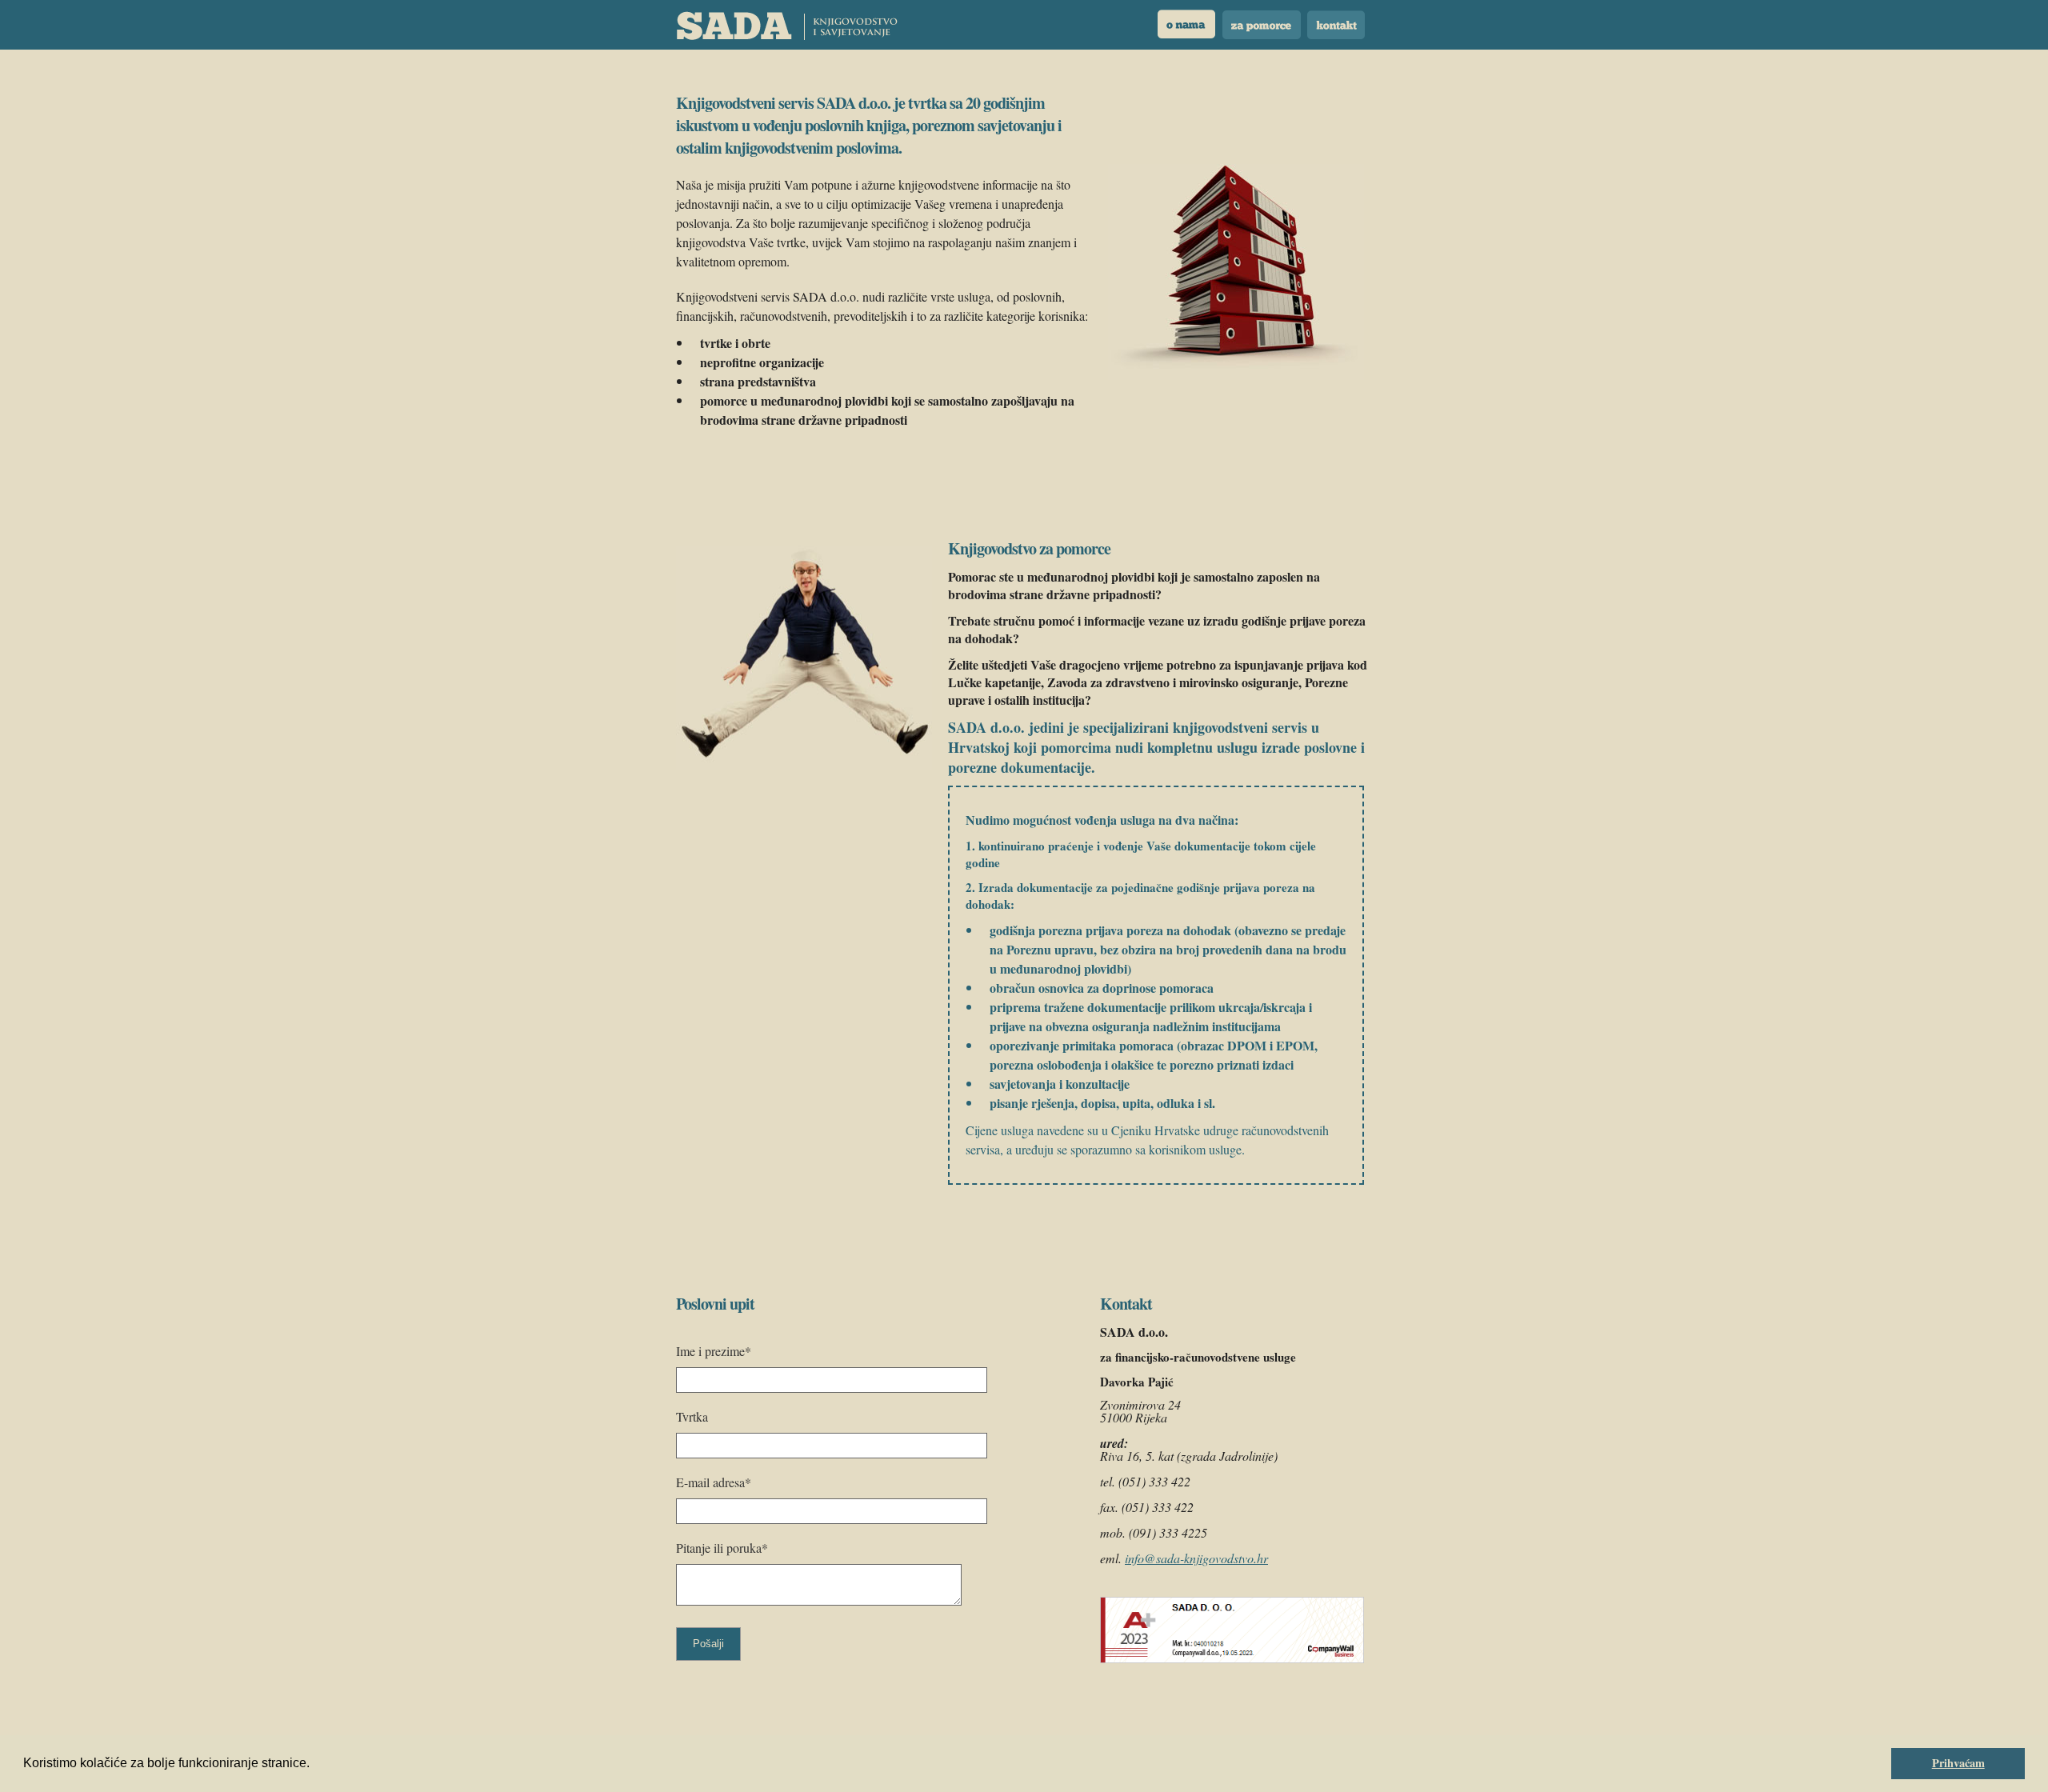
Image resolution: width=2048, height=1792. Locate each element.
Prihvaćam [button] (1958, 1763)
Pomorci (1262, 25)
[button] (315, 1765)
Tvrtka (692, 1416)
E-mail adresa (714, 1482)
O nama (1187, 25)
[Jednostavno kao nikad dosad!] (786, 26)
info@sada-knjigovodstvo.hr (1196, 1558)
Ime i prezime (714, 1351)
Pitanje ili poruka (722, 1548)
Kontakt (1336, 25)
